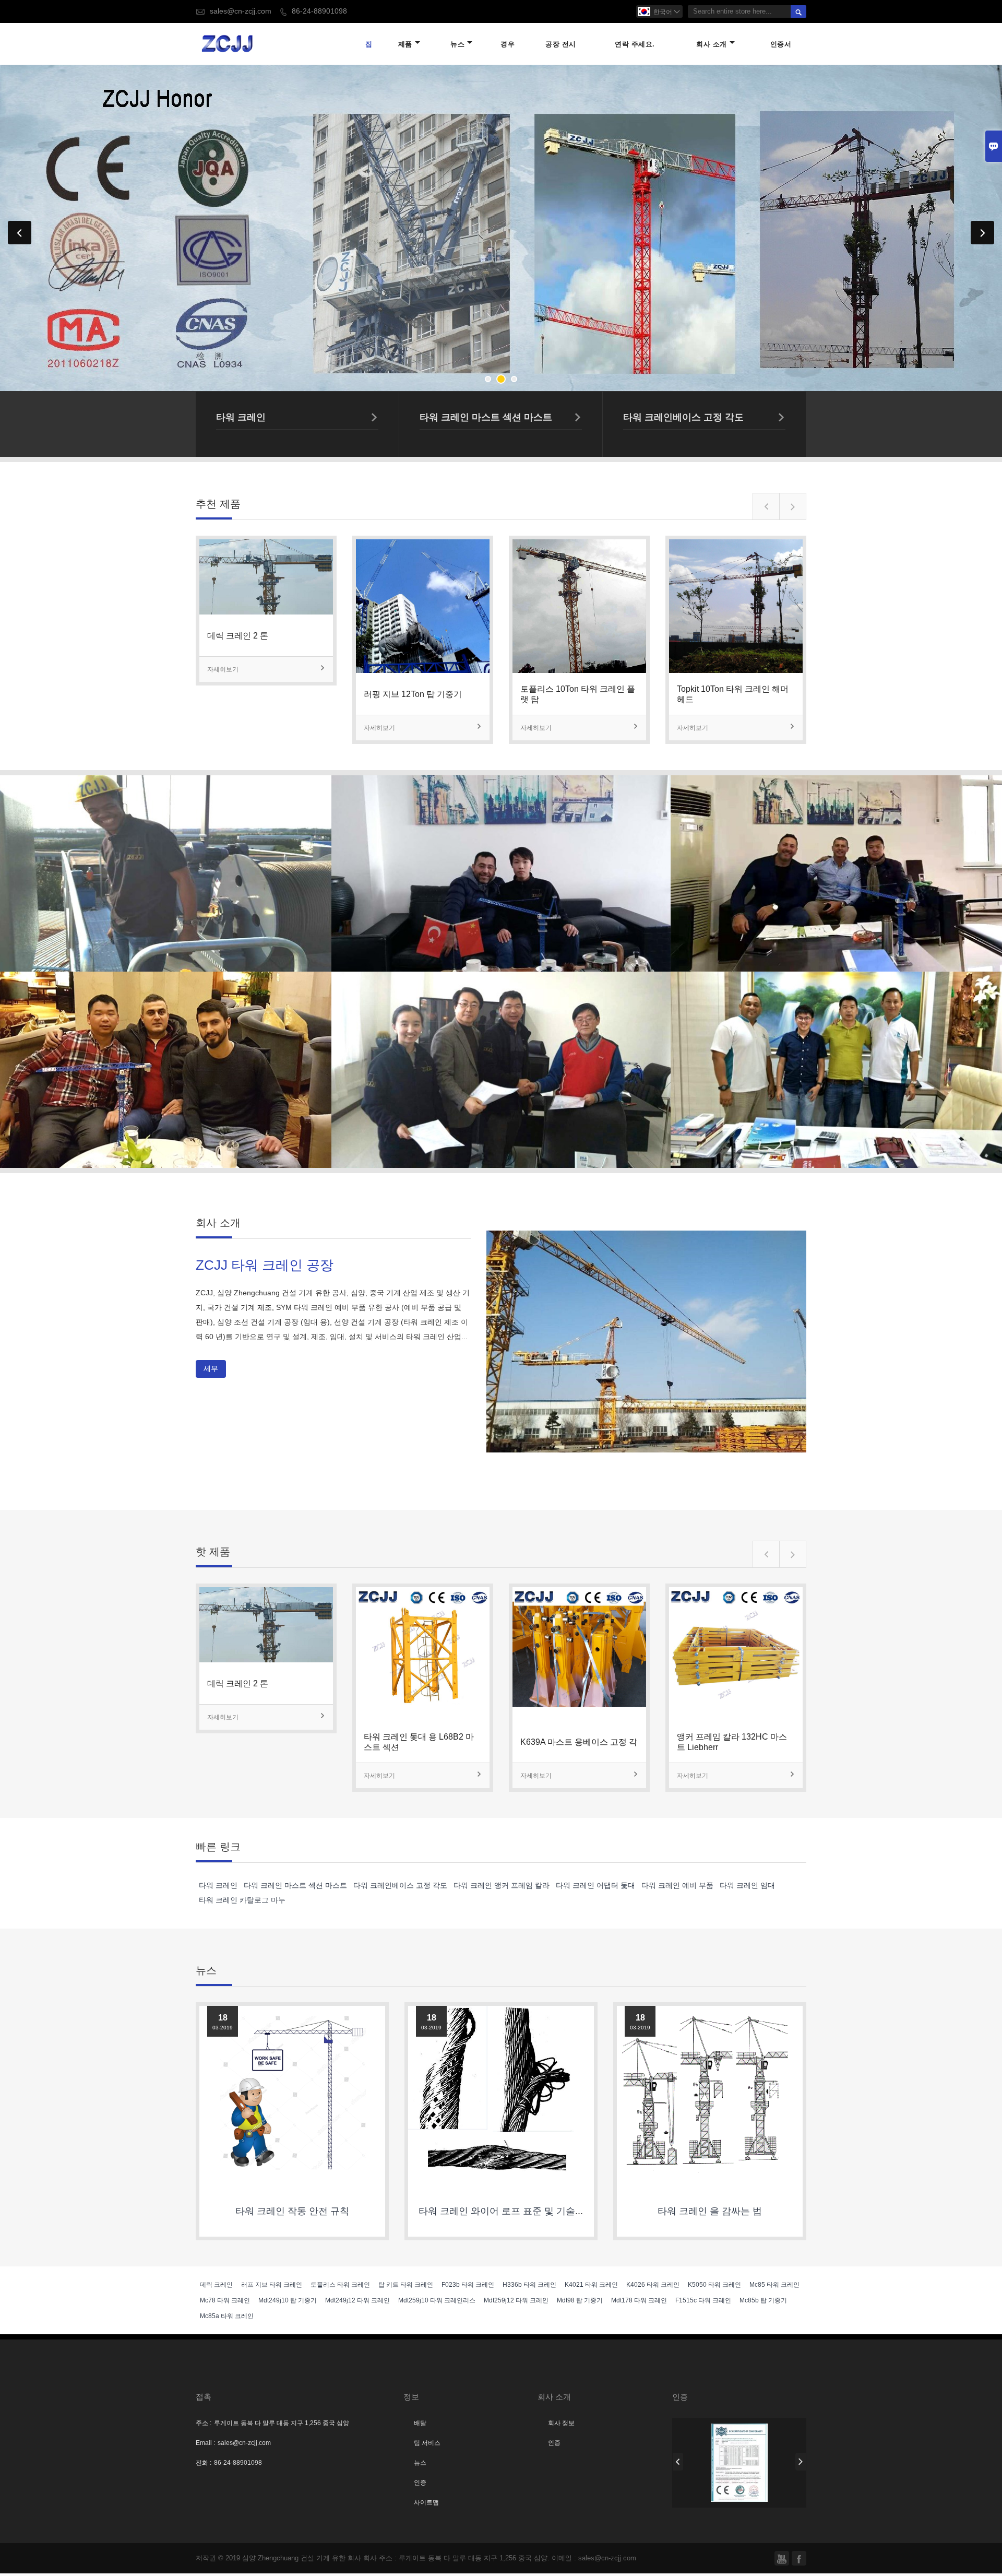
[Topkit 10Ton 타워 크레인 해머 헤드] (736, 670)
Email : (205, 2443)
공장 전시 (561, 44)
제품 (405, 44)
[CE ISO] (739, 2463)
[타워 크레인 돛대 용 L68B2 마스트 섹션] (423, 1718)
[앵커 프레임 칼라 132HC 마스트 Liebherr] (736, 1718)
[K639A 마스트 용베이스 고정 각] (579, 1718)
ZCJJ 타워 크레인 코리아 (501, 1044)
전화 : (204, 2463)
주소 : (204, 2423)
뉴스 (457, 44)
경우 (508, 44)
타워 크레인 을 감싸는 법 (710, 2211)
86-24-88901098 (319, 11)
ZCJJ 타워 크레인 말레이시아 (840, 1044)
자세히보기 (266, 669)
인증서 (781, 44)
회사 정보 (561, 2423)
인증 (420, 2483)
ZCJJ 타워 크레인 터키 (501, 848)
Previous (20, 233)
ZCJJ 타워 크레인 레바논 (162, 1044)
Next (982, 233)
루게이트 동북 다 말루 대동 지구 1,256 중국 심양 (282, 2423)
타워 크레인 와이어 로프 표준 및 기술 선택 (508, 2211)
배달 (420, 2423)
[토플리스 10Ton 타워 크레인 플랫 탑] (579, 670)
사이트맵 (426, 2502)
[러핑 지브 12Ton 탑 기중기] (423, 670)
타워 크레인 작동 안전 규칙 (292, 2211)
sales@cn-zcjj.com (241, 11)
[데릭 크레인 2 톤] (266, 611)
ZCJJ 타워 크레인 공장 (265, 1265)
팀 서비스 (427, 2443)
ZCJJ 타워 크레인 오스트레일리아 (840, 848)
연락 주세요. (635, 44)
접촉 (204, 2397)
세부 (162, 875)
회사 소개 (712, 44)
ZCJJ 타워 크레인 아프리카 (162, 848)
